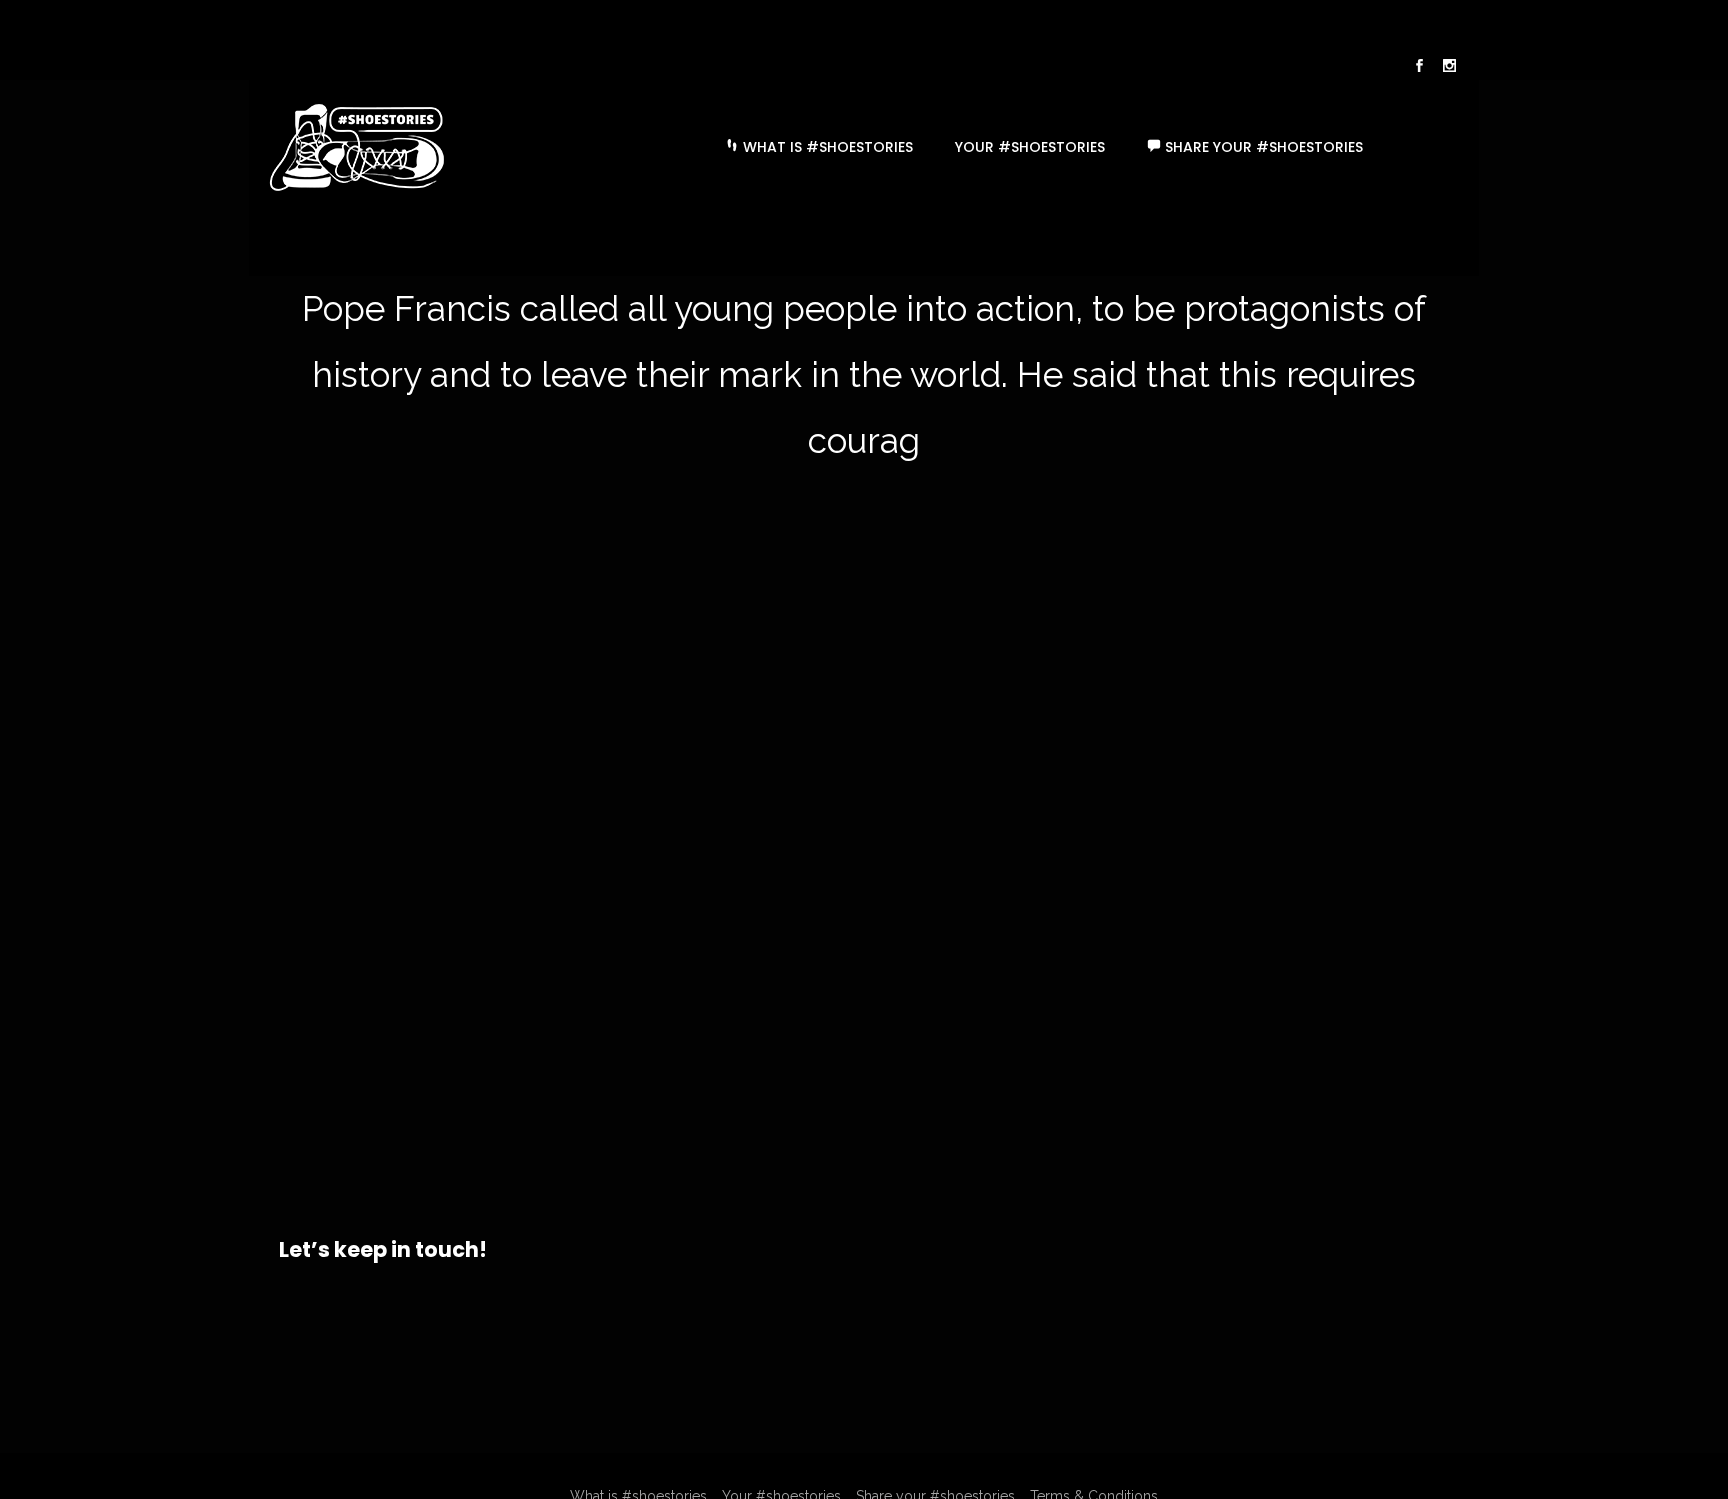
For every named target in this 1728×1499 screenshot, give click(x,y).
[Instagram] (1449, 68)
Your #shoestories (1030, 147)
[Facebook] (1419, 68)
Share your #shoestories (1262, 147)
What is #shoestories (826, 147)
